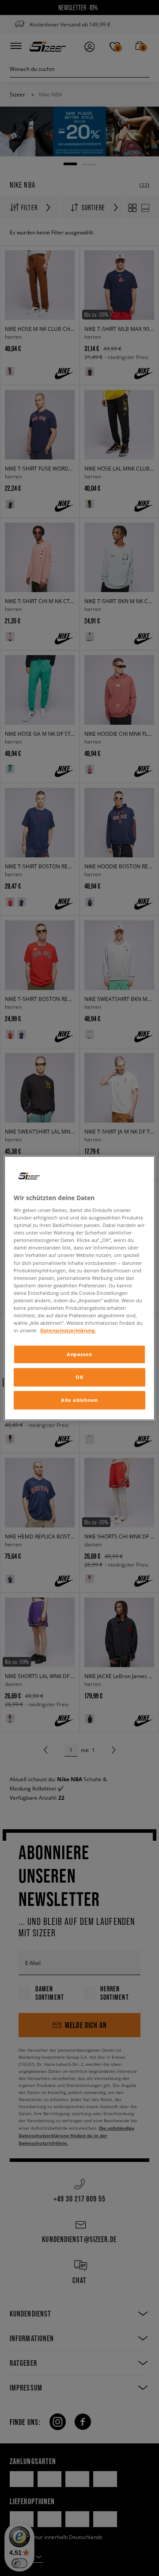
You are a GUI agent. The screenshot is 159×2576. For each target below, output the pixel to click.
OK (79, 1377)
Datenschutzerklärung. (68, 1330)
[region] (79, 1288)
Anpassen (79, 1354)
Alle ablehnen (79, 1400)
